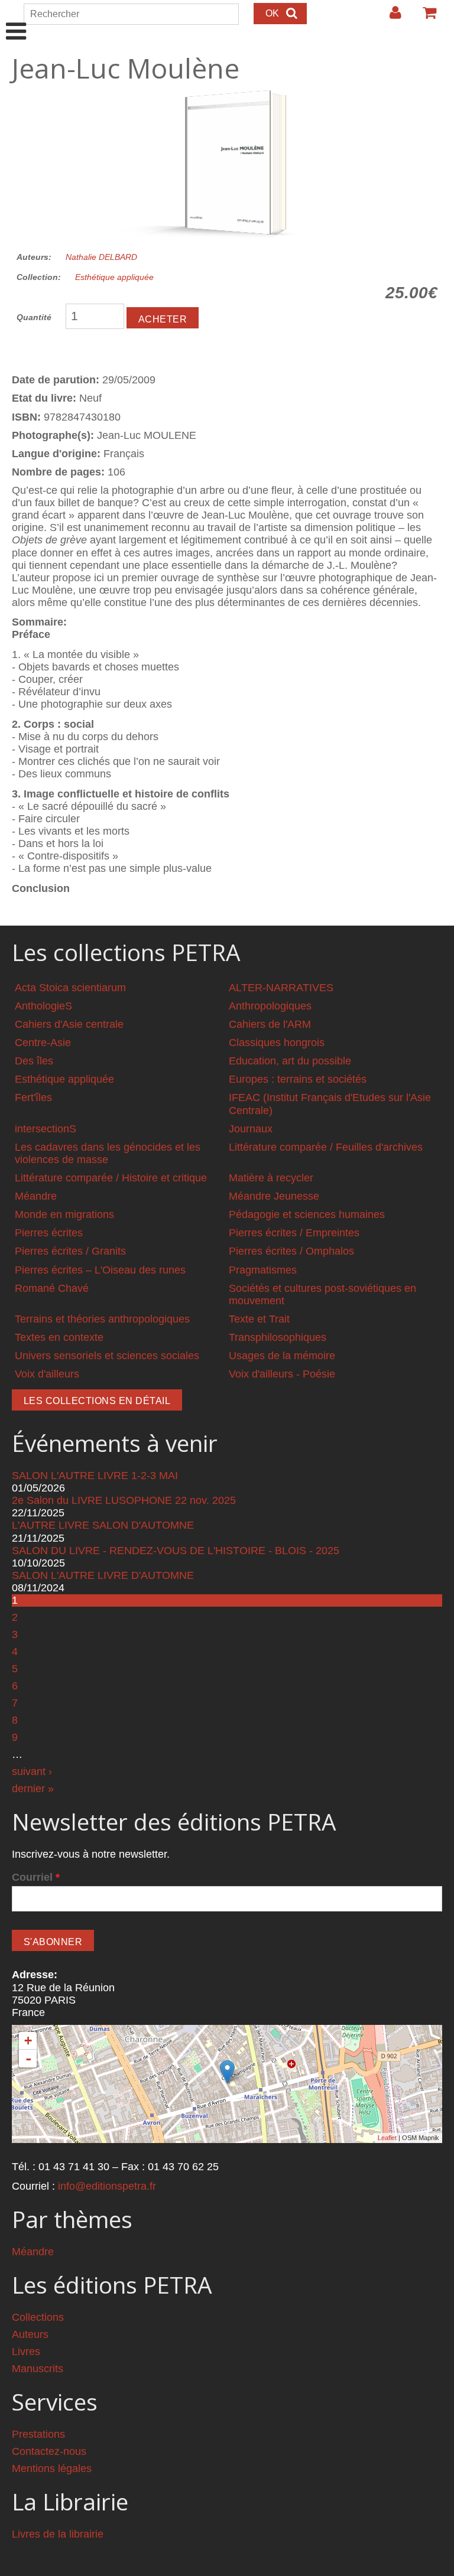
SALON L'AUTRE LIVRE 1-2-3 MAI (95, 1476)
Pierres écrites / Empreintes (294, 1233)
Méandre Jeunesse (274, 1196)
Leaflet (387, 2138)
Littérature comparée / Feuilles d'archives (326, 1147)
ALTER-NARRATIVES (281, 988)
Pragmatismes (263, 1270)
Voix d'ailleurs (47, 1374)
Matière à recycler (271, 1178)
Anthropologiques (270, 1006)
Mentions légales (52, 2468)
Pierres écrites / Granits (70, 1251)
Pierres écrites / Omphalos (291, 1251)
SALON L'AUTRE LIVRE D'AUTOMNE (103, 1575)
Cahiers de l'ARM (270, 1024)
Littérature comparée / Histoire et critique (111, 1178)
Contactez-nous (49, 2451)
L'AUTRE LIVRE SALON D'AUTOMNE (103, 1525)
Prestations (38, 2434)
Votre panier (424, 17)
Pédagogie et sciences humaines (307, 1214)
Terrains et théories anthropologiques (102, 1319)
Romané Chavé (52, 1288)
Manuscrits (38, 2369)
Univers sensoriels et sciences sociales (107, 1356)
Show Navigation (16, 19)
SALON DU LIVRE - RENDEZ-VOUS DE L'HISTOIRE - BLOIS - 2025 (176, 1551)
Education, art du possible (290, 1061)
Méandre (36, 1196)
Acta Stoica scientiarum (70, 988)
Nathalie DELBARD (101, 257)
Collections (38, 2317)
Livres (26, 2352)
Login (390, 17)
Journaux (251, 1129)
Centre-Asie (43, 1043)
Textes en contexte (59, 1337)
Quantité (34, 317)
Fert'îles (33, 1098)
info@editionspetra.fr (107, 2186)
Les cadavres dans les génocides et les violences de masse (108, 1153)
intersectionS (46, 1129)
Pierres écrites (49, 1233)
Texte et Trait (259, 1319)
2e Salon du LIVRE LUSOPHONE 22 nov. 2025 (124, 1500)
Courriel (36, 1877)
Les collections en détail (97, 1401)
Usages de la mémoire (282, 1356)
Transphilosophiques (278, 1337)
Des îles (34, 1061)
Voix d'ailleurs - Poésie (282, 1374)
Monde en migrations (64, 1214)
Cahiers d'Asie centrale (69, 1024)
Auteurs (30, 2334)
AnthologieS (43, 1006)
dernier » (33, 1789)
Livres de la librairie (58, 2534)
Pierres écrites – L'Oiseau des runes (100, 1270)
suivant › (32, 1771)
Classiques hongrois (277, 1043)
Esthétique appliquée (114, 277)
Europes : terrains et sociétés (298, 1079)
